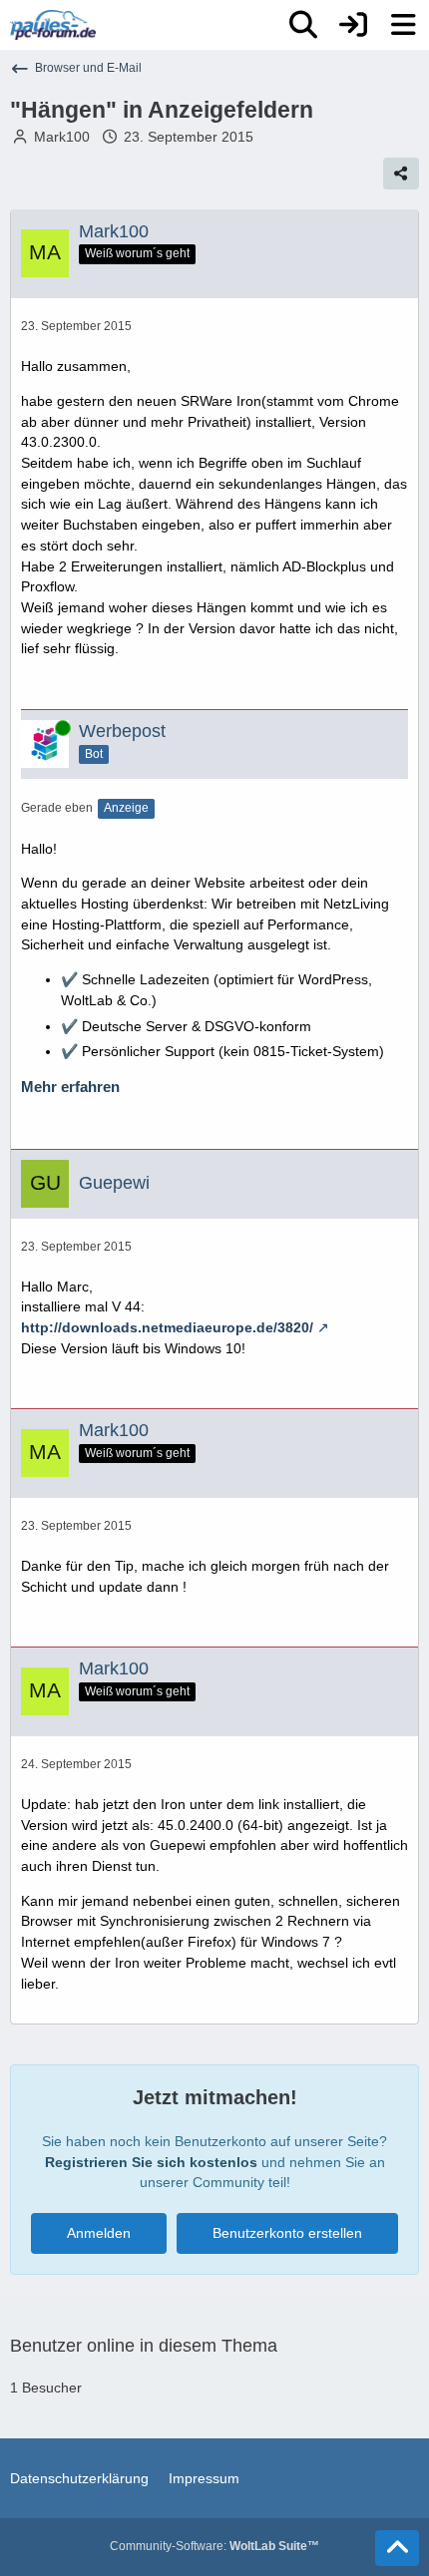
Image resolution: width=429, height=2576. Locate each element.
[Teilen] (401, 174)
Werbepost (122, 731)
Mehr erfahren (70, 1087)
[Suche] (303, 25)
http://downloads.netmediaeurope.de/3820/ (167, 1327)
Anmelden (99, 2233)
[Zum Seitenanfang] (397, 2548)
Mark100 (62, 137)
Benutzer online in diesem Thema (144, 2346)
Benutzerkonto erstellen (287, 2233)
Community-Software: (214, 2546)
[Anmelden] (353, 25)
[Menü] (403, 25)
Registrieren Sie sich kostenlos (151, 2162)
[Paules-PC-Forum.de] (53, 25)
